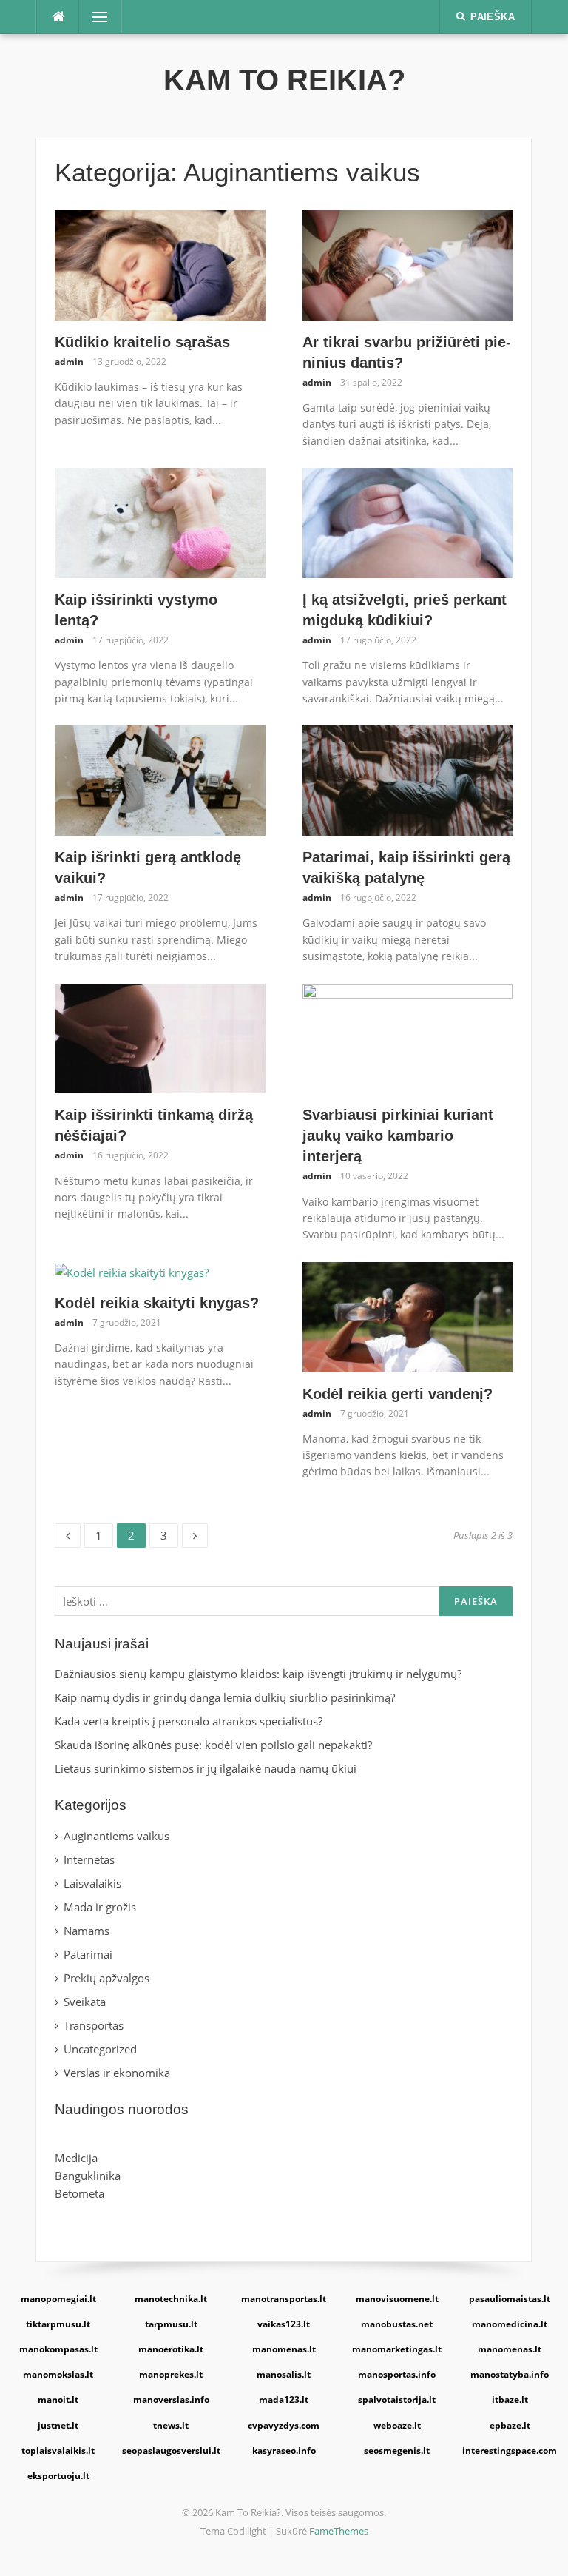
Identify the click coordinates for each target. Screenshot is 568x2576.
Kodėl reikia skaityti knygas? (157, 1303)
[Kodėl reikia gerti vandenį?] (408, 1315)
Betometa (80, 2193)
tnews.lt (171, 2425)
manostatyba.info (510, 2374)
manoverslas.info (171, 2399)
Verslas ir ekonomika (117, 2073)
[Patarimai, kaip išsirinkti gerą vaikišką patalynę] (408, 779)
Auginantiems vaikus (116, 1836)
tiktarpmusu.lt (58, 2324)
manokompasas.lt (58, 2349)
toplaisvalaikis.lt (58, 2451)
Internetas (89, 1859)
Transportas (94, 2025)
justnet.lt (58, 2425)
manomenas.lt (284, 2349)
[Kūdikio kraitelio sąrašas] (160, 264)
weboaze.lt (397, 2425)
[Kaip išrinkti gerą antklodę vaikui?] (160, 779)
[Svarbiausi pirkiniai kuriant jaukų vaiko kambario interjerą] (408, 1037)
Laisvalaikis (92, 1883)
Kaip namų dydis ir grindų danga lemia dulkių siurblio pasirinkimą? (225, 1697)
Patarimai (88, 1954)
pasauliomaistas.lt (510, 2299)
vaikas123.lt (284, 2324)
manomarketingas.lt (397, 2349)
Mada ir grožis (100, 1907)
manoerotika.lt (171, 2349)
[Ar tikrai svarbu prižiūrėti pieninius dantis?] (408, 264)
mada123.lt (284, 2399)
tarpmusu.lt (171, 2324)
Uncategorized (100, 2049)
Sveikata (85, 2002)
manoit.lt (58, 2399)
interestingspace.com (510, 2451)
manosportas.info (397, 2374)
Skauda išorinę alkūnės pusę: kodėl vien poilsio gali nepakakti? (215, 1745)
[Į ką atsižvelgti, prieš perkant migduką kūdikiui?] (408, 522)
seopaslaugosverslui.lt (171, 2451)
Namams (87, 1931)
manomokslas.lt (58, 2374)
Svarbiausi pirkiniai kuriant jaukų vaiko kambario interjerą (398, 1136)
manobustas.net (397, 2324)
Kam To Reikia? (284, 80)
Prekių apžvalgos (106, 1978)
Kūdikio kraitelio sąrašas (142, 342)
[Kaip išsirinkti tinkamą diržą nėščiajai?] (160, 1037)
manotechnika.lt (171, 2299)
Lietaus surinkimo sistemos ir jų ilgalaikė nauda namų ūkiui (206, 1768)
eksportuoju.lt (58, 2476)
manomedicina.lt (510, 2324)
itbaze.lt (510, 2399)
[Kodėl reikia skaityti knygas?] (132, 1271)
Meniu (95, 17)
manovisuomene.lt (397, 2299)
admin (69, 362)
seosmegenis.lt (397, 2451)
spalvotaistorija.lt (397, 2399)
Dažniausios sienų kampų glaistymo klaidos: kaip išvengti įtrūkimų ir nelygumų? (258, 1674)
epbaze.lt (510, 2425)
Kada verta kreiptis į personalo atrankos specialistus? (189, 1721)
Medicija (76, 2158)
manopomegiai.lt (58, 2299)
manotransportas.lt (284, 2299)
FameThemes (339, 2531)
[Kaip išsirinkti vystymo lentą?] (160, 522)
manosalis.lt (284, 2374)
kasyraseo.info (284, 2451)
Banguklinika (88, 2176)
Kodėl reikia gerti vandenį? (398, 1394)
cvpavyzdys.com (284, 2425)
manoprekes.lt (171, 2374)
